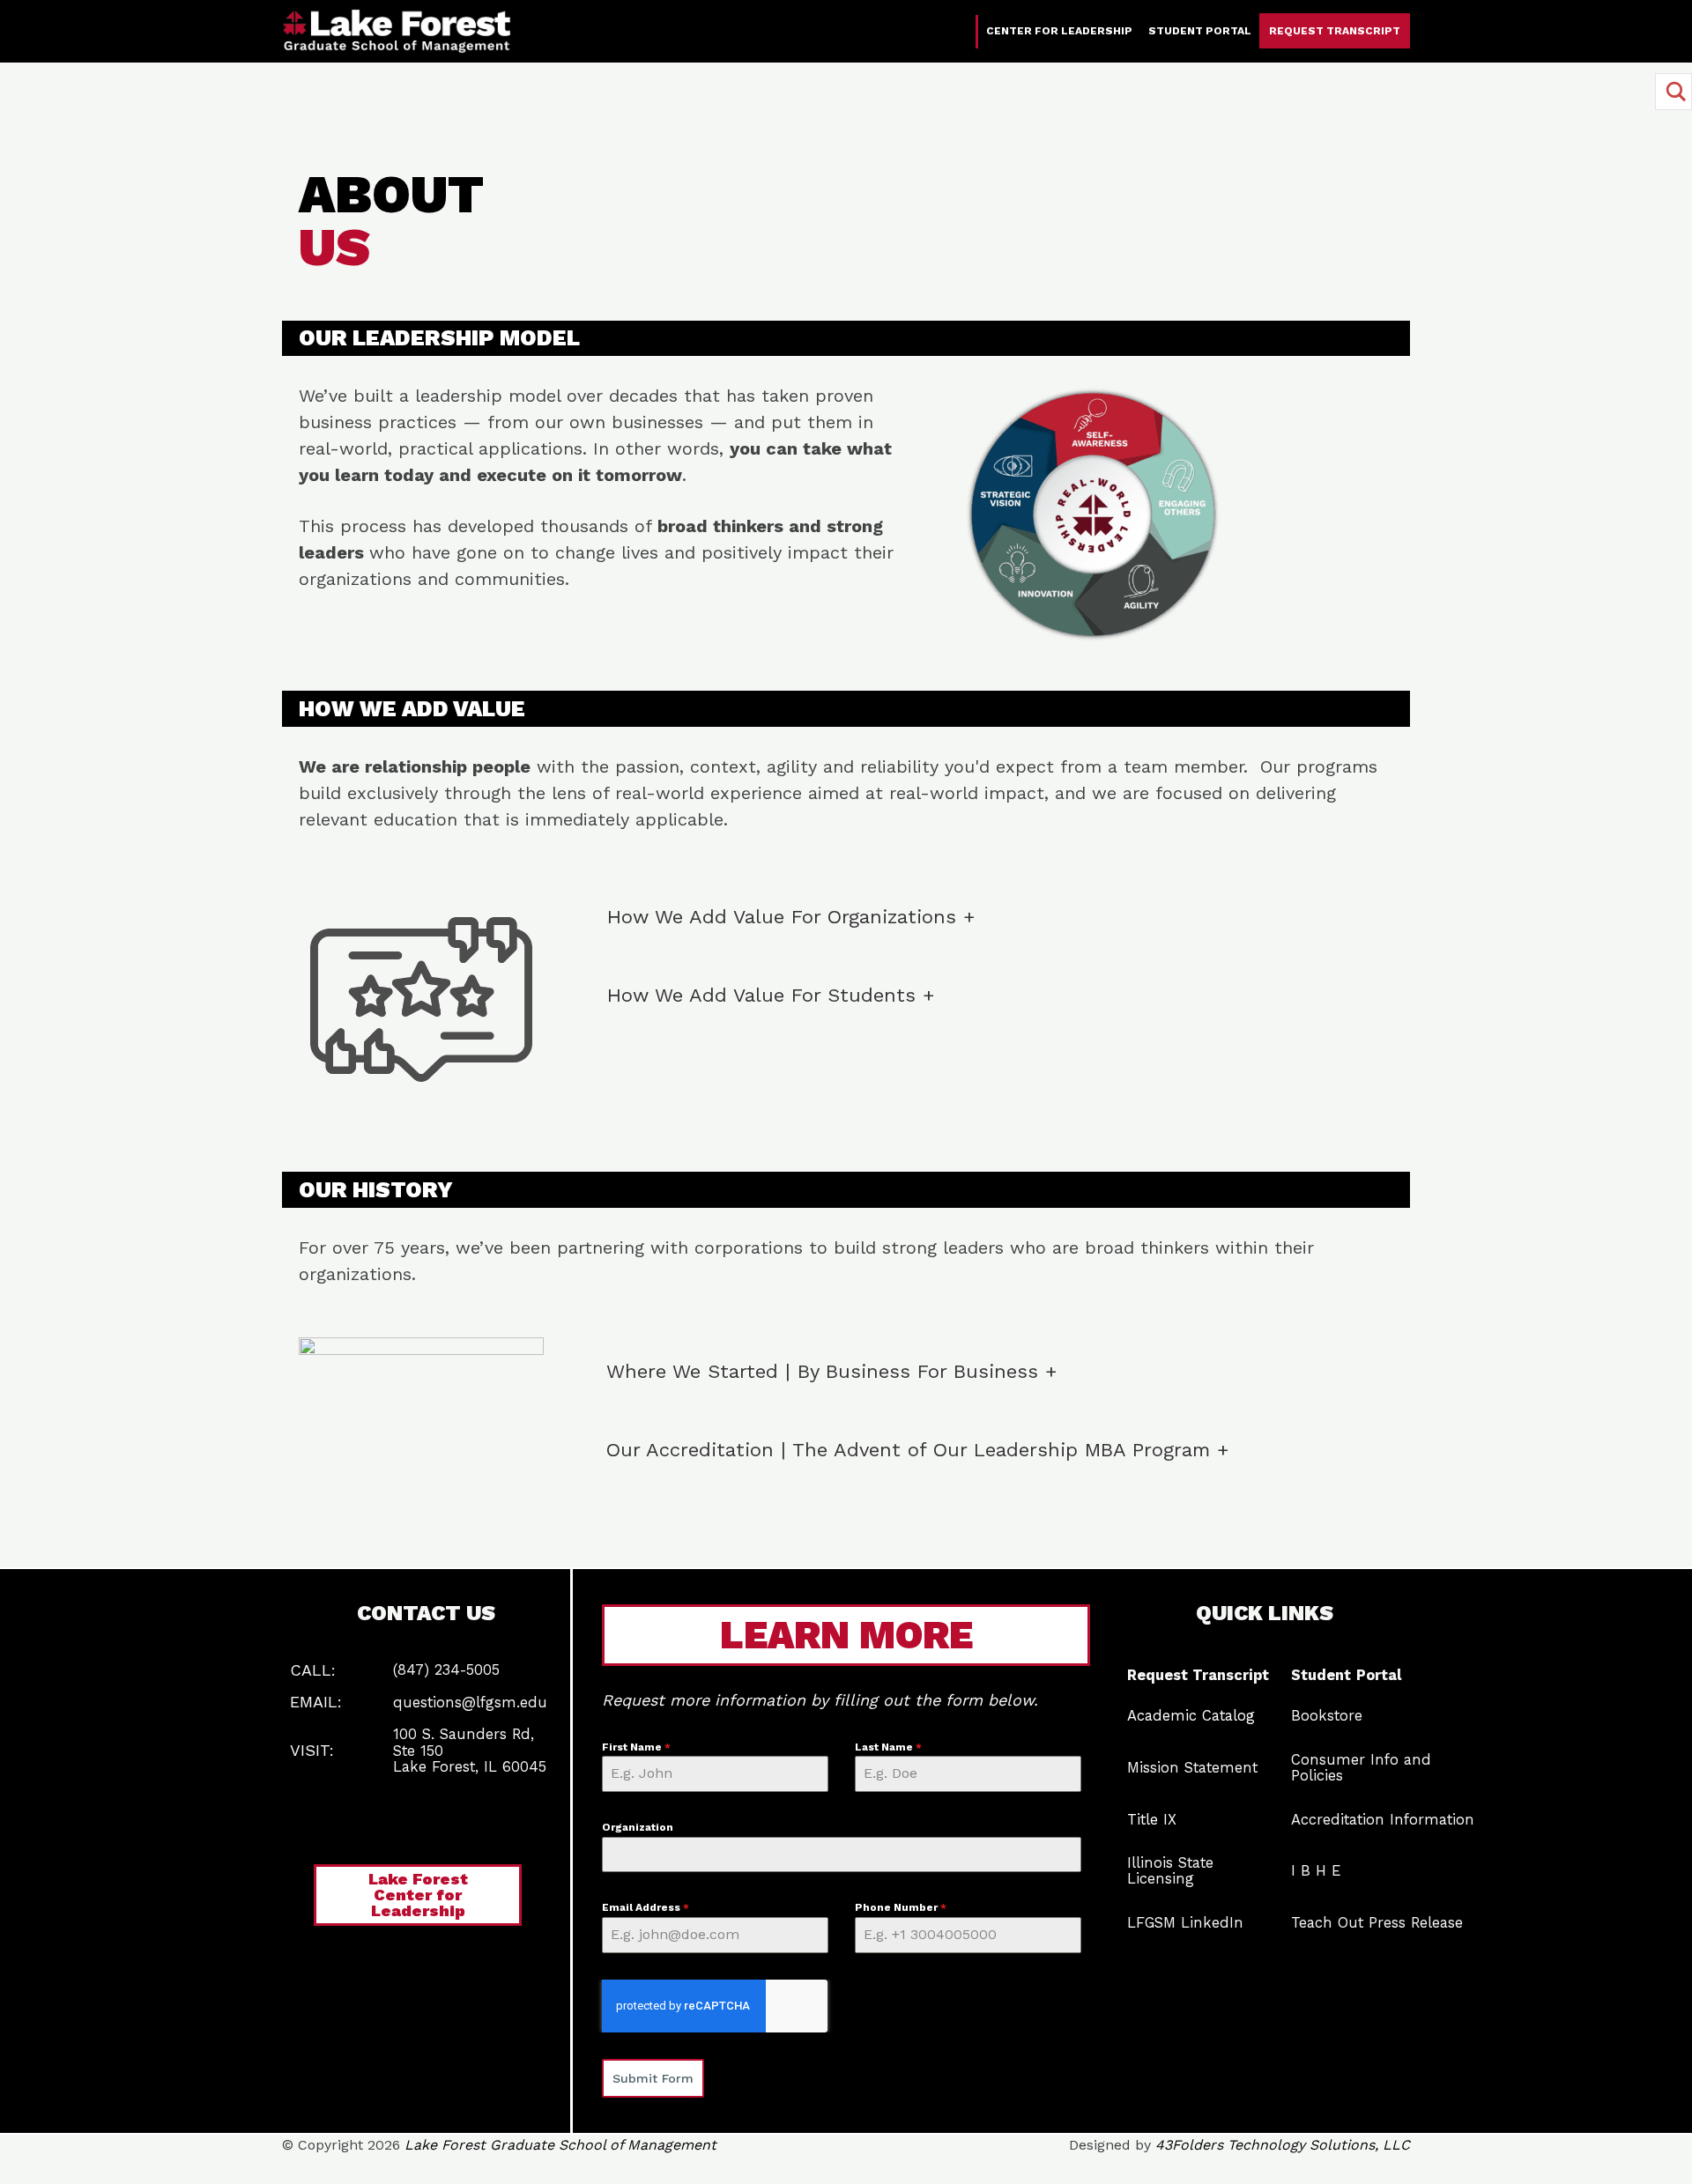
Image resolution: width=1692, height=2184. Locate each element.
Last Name (888, 1747)
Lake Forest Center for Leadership (418, 1895)
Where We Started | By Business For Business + (831, 1371)
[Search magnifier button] (1673, 92)
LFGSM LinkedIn (1185, 1923)
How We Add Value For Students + (771, 995)
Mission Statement (1192, 1768)
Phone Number (901, 1907)
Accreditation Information (1383, 1820)
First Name (636, 1747)
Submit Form (653, 2078)
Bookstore (1327, 1716)
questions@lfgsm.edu (470, 1703)
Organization (638, 1827)
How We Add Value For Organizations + (791, 917)
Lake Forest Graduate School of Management (560, 2145)
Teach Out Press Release (1377, 1923)
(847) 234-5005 (446, 1670)
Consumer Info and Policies (1361, 1768)
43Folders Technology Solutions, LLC (1283, 2145)
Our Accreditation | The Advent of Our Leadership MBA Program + (917, 1450)
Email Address (646, 1907)
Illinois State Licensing (1170, 1871)
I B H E (1316, 1871)
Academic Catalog (1191, 1716)
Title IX (1152, 1820)
